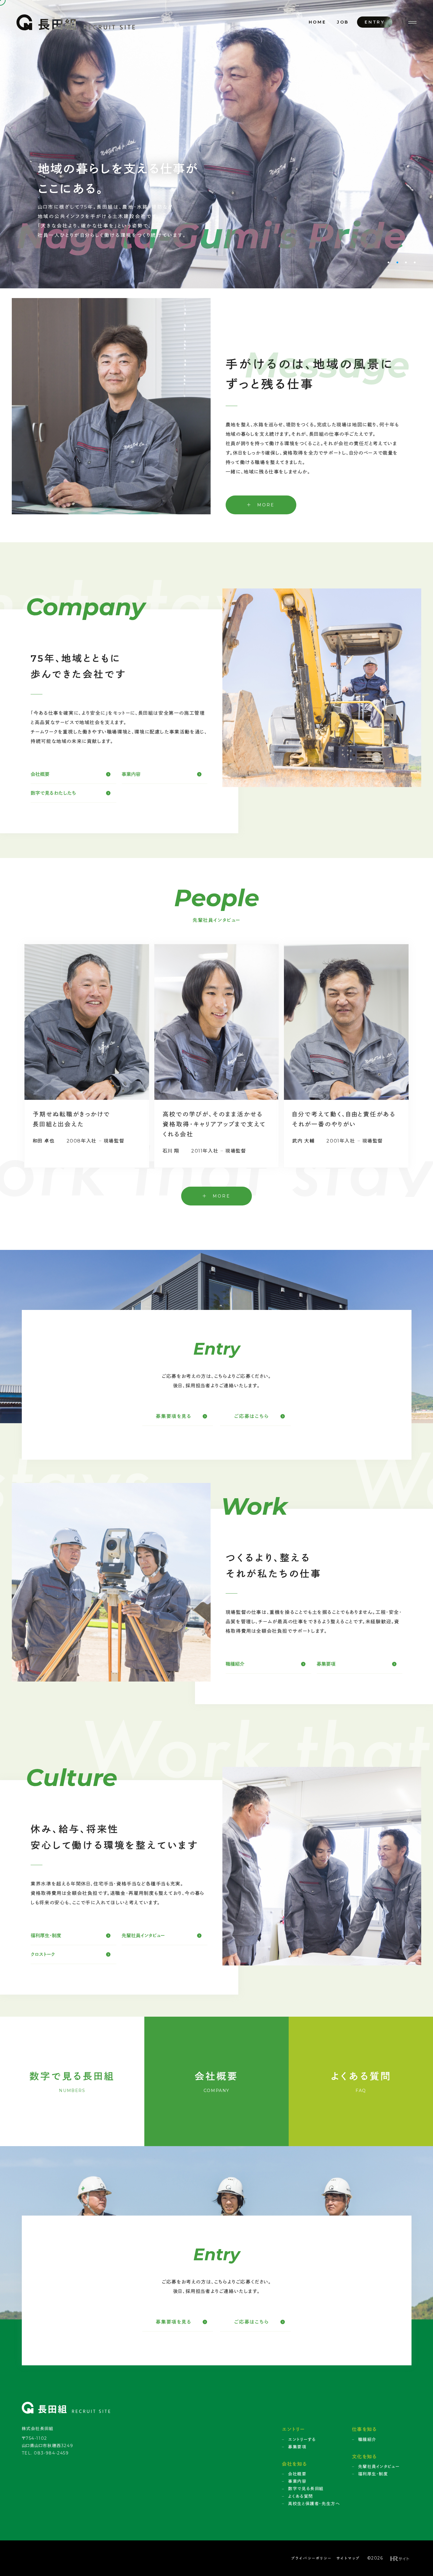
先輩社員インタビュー (143, 1936)
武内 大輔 (303, 1141)
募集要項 (326, 1664)
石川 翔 (171, 1151)
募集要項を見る (174, 1416)
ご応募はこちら (251, 1416)
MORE (265, 505)
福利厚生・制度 (46, 1936)
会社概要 (40, 774)
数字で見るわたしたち (53, 793)
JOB (343, 22)
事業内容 (131, 774)
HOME (318, 22)
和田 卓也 (44, 1141)
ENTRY (375, 22)
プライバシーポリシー (311, 2558)
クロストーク (43, 1954)
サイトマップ (348, 2558)
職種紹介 (235, 1664)
